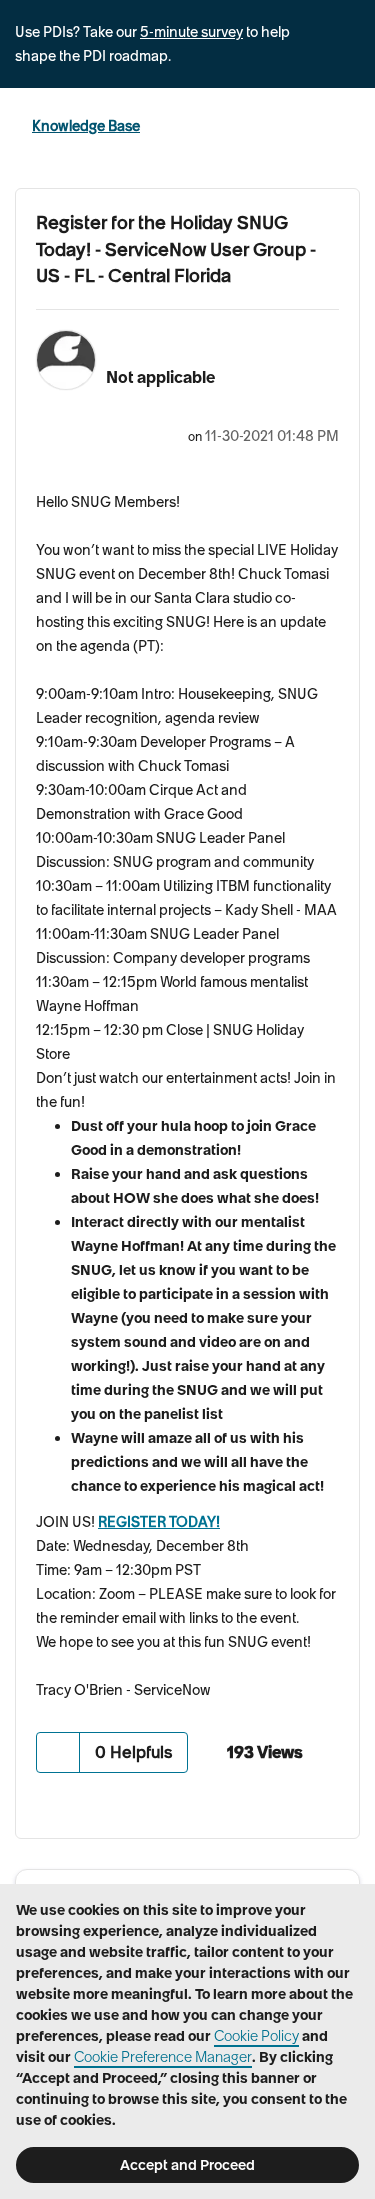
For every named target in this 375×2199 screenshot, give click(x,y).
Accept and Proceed (187, 2165)
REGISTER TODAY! (159, 1522)
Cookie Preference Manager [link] (163, 2057)
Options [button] (347, 127)
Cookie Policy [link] (256, 2036)
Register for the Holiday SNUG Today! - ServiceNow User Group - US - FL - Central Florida (176, 249)
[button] (58, 1752)
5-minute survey (191, 32)
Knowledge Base (86, 126)
